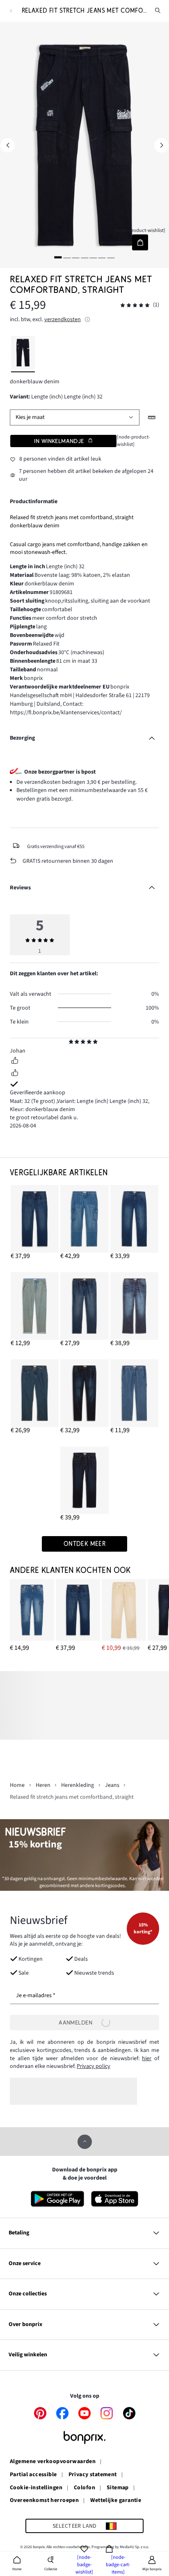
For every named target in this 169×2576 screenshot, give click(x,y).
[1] (58, 258)
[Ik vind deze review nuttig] (15, 1062)
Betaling (19, 2233)
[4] (84, 258)
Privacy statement (93, 2475)
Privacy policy (94, 2066)
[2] (67, 258)
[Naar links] (8, 145)
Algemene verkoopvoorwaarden (53, 2462)
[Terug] (11, 11)
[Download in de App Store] (115, 2199)
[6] (102, 258)
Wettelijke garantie (116, 2501)
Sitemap (118, 2488)
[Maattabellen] (152, 417)
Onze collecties (28, 2294)
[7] (111, 258)
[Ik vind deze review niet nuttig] (15, 1074)
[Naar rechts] (161, 145)
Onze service (25, 2263)
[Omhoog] (85, 2142)
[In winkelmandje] (140, 242)
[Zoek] (158, 11)
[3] (76, 258)
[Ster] (71, 1043)
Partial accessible (33, 2475)
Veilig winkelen (28, 2355)
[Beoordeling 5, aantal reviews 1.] (135, 305)
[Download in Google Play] (57, 2199)
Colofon (84, 2488)
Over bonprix (25, 2324)
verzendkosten (63, 319)
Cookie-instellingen (36, 2488)
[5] (93, 258)
